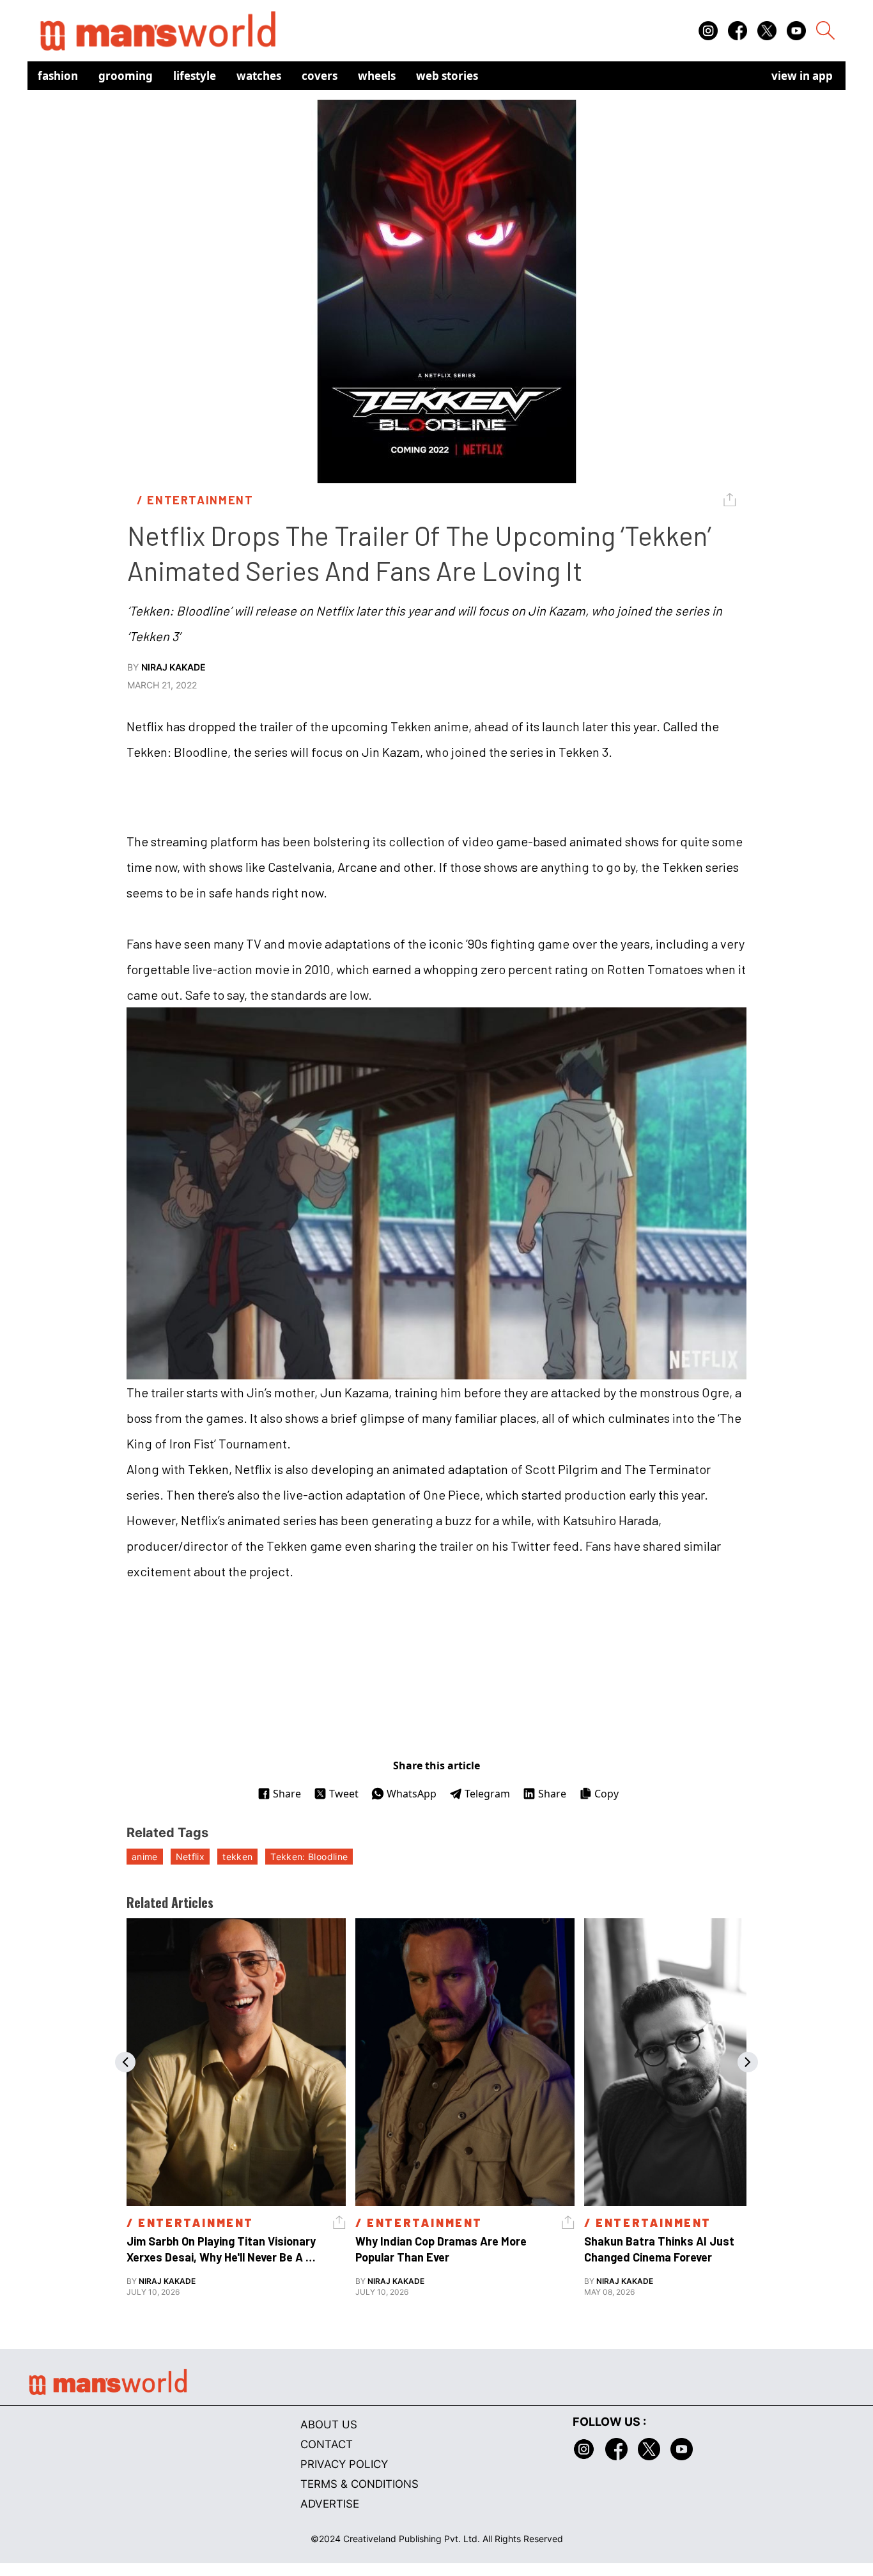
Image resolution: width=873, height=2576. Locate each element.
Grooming (126, 76)
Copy (606, 1794)
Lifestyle (195, 76)
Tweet (344, 1794)
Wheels (377, 76)
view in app (802, 76)
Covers (320, 76)
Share (287, 1794)
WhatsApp (412, 1794)
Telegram (487, 1794)
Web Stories (447, 76)
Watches (259, 76)
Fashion (58, 76)
